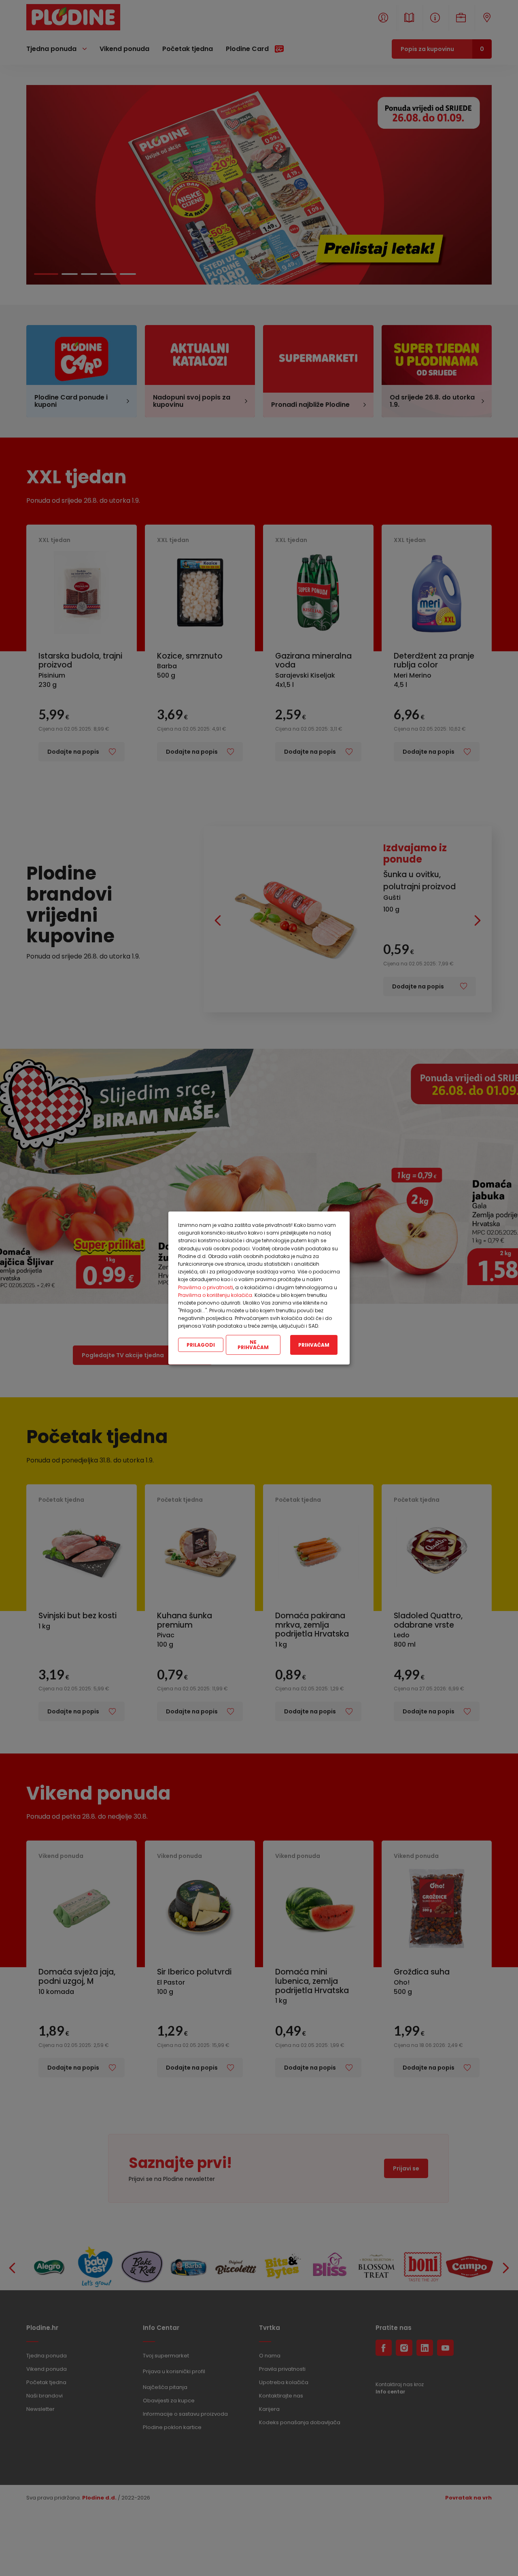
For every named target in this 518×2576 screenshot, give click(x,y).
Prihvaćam (314, 1344)
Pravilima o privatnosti (206, 1287)
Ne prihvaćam (253, 1345)
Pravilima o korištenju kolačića (215, 1295)
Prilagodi (201, 1344)
